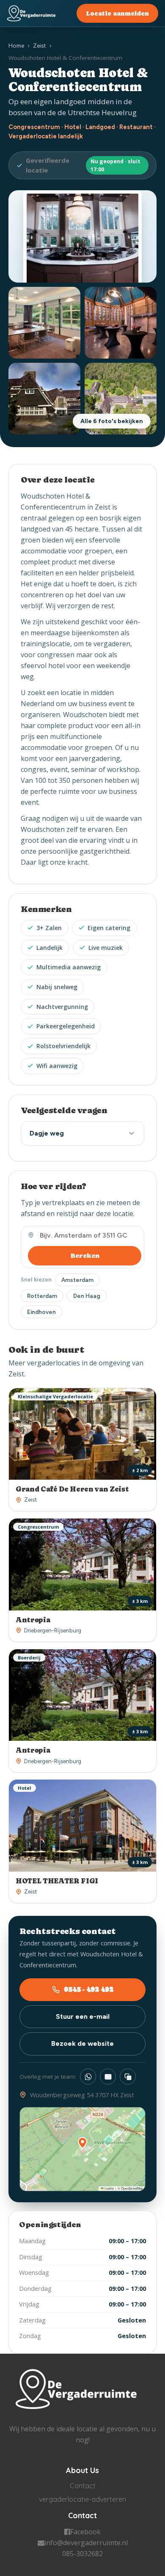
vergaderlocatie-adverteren (82, 2499)
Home (16, 46)
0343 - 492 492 (89, 1989)
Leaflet (109, 2188)
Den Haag (87, 1296)
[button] (82, 2143)
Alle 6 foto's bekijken (112, 421)
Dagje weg (47, 1133)
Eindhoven (41, 1312)
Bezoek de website (82, 2043)
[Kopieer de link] (128, 2077)
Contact (83, 2486)
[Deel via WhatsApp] (88, 2077)
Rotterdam (42, 1296)
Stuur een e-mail (83, 2016)
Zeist (40, 46)
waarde (117, 818)
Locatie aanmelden (117, 13)
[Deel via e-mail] (108, 2077)
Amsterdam (77, 1280)
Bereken (85, 1256)
